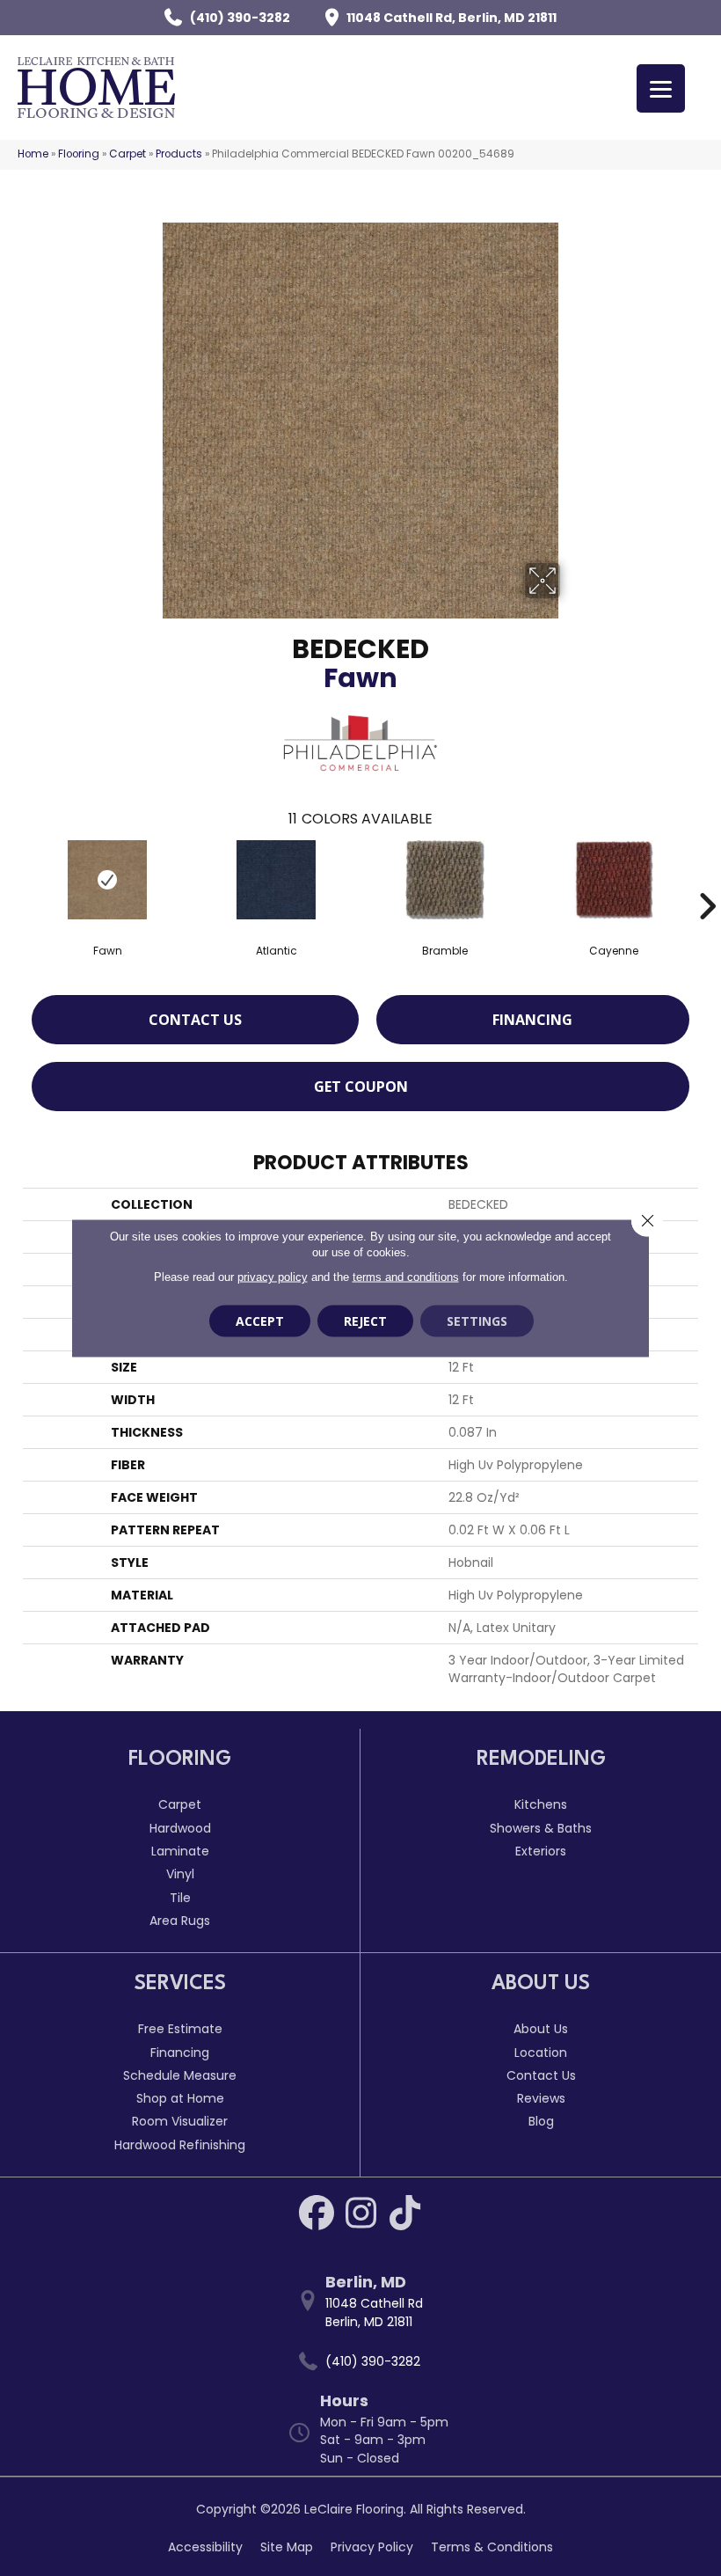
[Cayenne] (614, 880)
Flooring (79, 154)
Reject (365, 1321)
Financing (532, 1020)
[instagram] (360, 2213)
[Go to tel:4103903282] (369, 2362)
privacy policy (273, 1277)
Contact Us (195, 1020)
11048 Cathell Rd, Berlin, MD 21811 (452, 18)
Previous (14, 880)
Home (33, 154)
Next (707, 880)
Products (179, 154)
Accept (260, 1321)
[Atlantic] (276, 880)
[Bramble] (445, 880)
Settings (477, 1321)
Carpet (127, 154)
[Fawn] (107, 880)
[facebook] (317, 2213)
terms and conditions (406, 1277)
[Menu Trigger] (661, 88)
